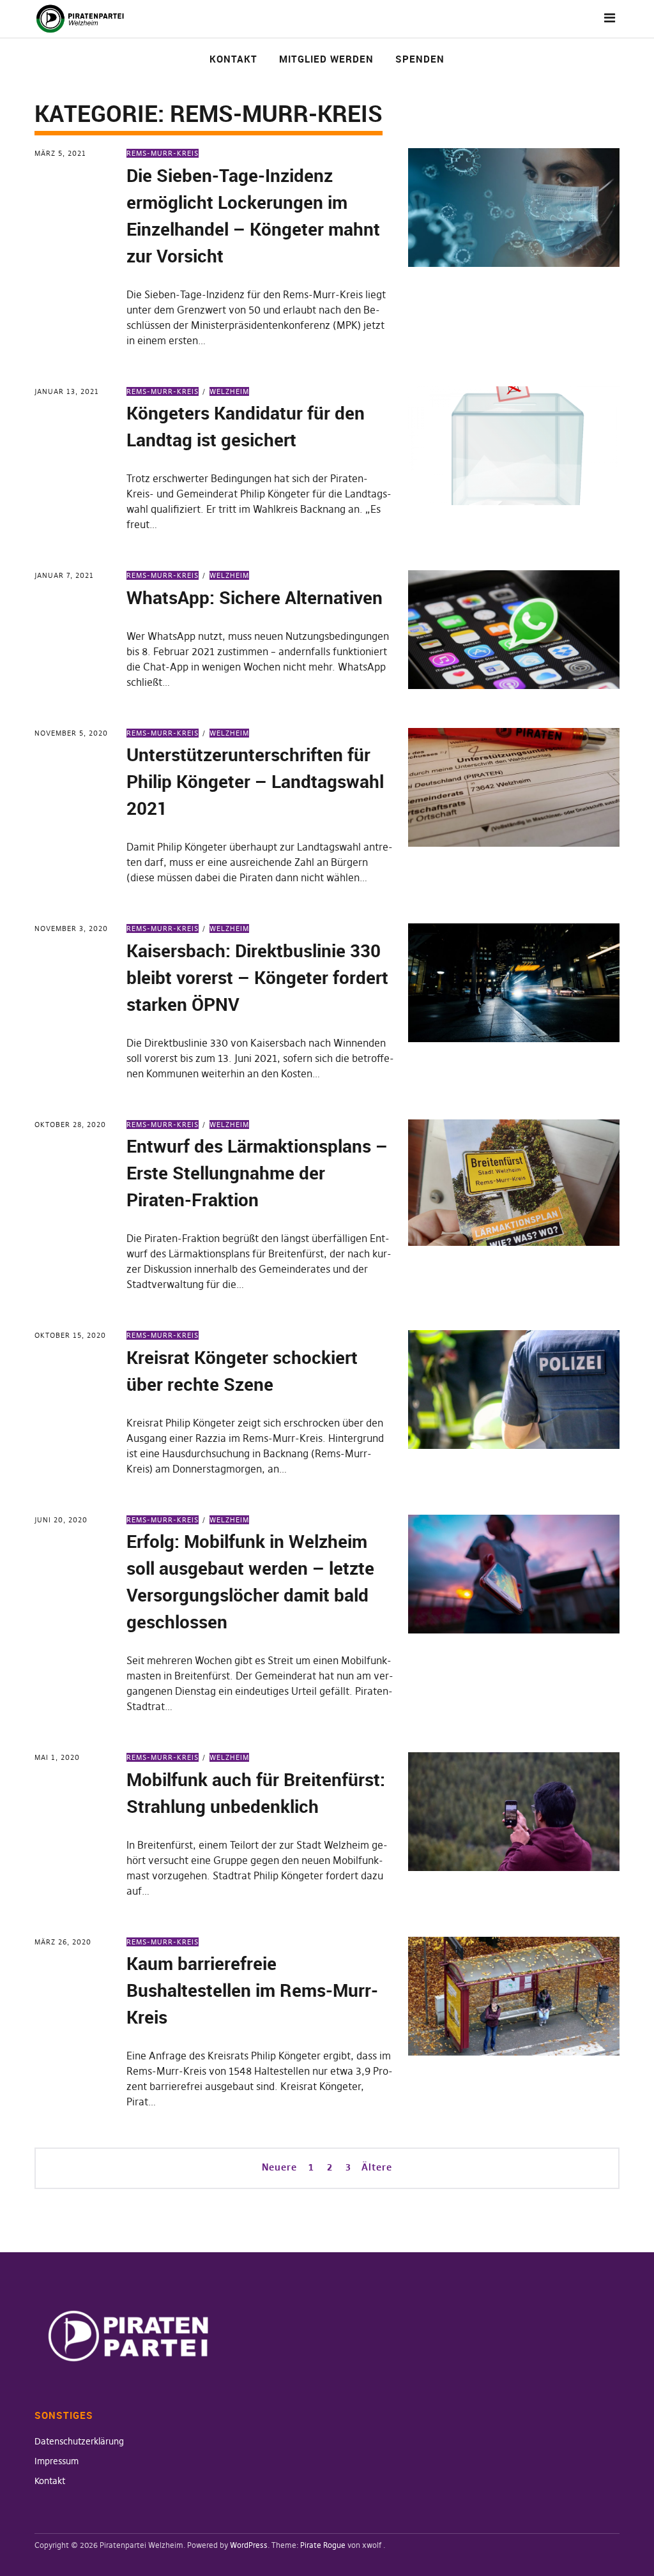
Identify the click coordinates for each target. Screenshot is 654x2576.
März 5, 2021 (60, 153)
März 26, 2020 (63, 1942)
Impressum (57, 2461)
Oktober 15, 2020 (70, 1335)
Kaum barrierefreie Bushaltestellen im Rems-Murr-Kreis (252, 1990)
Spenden (420, 59)
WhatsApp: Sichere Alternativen (255, 597)
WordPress (249, 2545)
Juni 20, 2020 (61, 1520)
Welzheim (229, 391)
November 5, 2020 (71, 733)
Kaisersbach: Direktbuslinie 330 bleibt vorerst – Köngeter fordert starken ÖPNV (257, 977)
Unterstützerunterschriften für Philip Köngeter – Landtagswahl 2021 (255, 781)
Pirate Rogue (323, 2545)
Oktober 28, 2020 (70, 1125)
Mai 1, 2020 (57, 1757)
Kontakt (233, 59)
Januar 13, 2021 (67, 391)
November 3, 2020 (71, 928)
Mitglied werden (326, 59)
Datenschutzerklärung (79, 2441)
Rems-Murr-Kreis (163, 153)
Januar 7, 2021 (64, 575)
